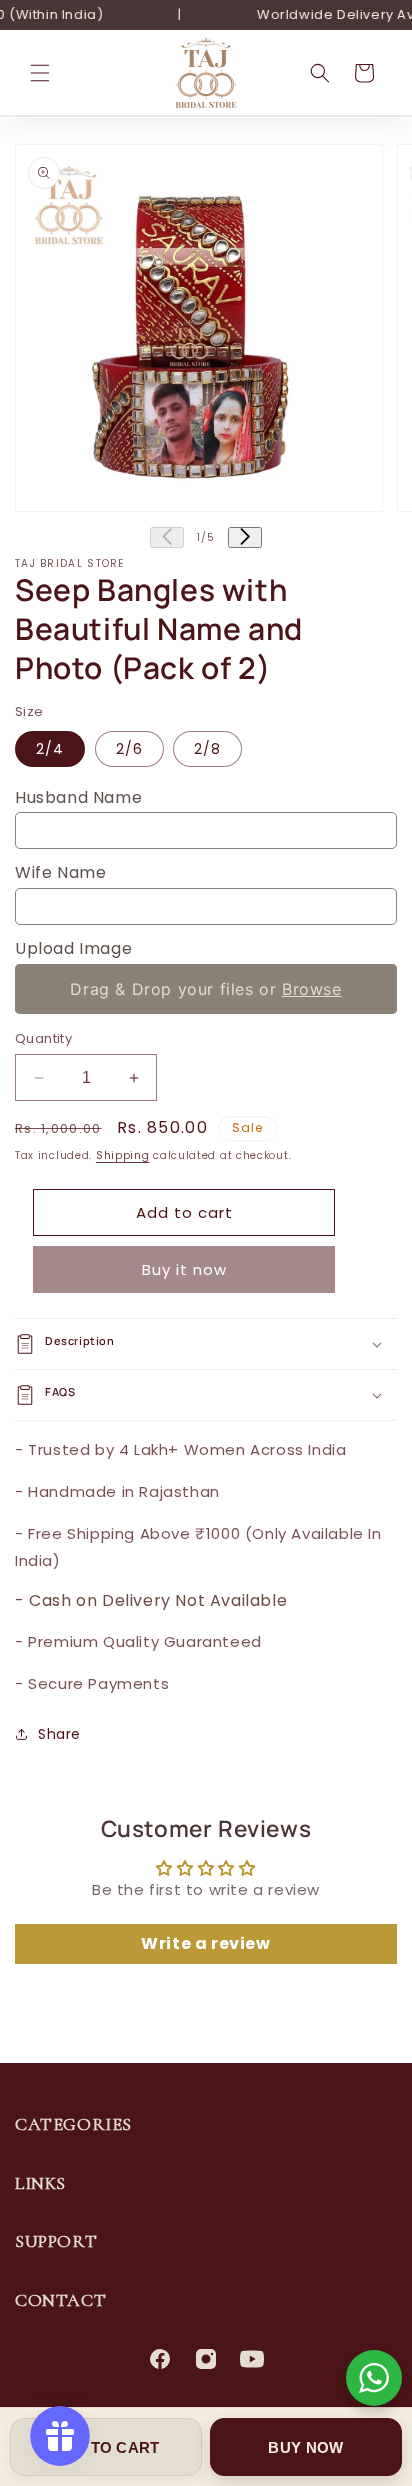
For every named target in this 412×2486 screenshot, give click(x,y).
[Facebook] (160, 2359)
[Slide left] (167, 537)
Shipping (123, 1155)
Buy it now (184, 1269)
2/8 (207, 749)
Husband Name (78, 797)
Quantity (43, 1038)
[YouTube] (252, 2359)
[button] (40, 73)
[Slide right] (245, 537)
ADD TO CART (105, 2447)
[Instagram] (206, 2359)
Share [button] (59, 1734)
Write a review (205, 1943)
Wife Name (60, 872)
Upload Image (73, 948)
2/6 (129, 749)
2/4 (50, 749)
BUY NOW (305, 2447)
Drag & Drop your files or (205, 989)
